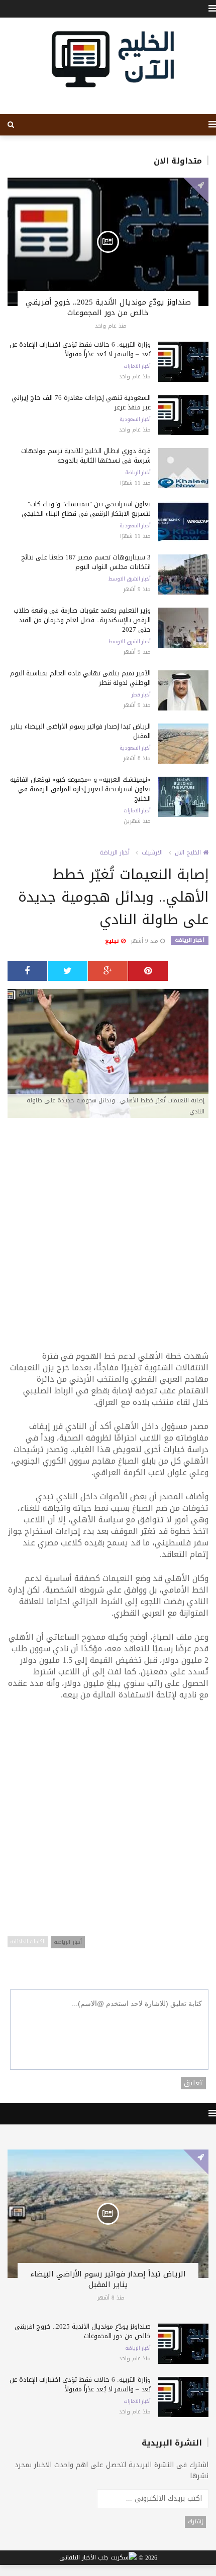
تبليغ (113, 941)
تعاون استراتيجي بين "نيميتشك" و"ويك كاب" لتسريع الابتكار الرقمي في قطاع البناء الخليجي (86, 509)
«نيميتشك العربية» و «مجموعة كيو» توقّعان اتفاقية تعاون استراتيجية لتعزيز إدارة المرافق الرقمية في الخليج (80, 789)
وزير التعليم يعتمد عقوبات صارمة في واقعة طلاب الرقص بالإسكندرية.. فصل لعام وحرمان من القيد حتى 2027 (82, 620)
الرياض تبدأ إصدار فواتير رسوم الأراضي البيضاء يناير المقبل (81, 731)
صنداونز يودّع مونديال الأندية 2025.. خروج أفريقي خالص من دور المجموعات (108, 307)
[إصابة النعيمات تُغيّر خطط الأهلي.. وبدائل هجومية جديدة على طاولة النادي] (108, 1054)
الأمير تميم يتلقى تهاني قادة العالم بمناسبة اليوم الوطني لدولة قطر (80, 678)
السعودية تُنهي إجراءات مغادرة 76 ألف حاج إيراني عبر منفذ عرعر (81, 402)
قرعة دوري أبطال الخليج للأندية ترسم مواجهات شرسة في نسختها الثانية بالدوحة (86, 456)
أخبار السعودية (135, 419)
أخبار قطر (141, 695)
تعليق (193, 2083)
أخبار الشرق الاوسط (130, 579)
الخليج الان (189, 852)
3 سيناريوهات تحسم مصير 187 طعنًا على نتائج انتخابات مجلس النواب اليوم (86, 562)
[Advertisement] (108, 1239)
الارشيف (152, 852)
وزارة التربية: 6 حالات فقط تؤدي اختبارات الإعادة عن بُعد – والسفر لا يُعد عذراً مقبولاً (80, 349)
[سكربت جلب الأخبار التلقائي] (98, 2558)
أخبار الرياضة (138, 473)
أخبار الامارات (137, 366)
